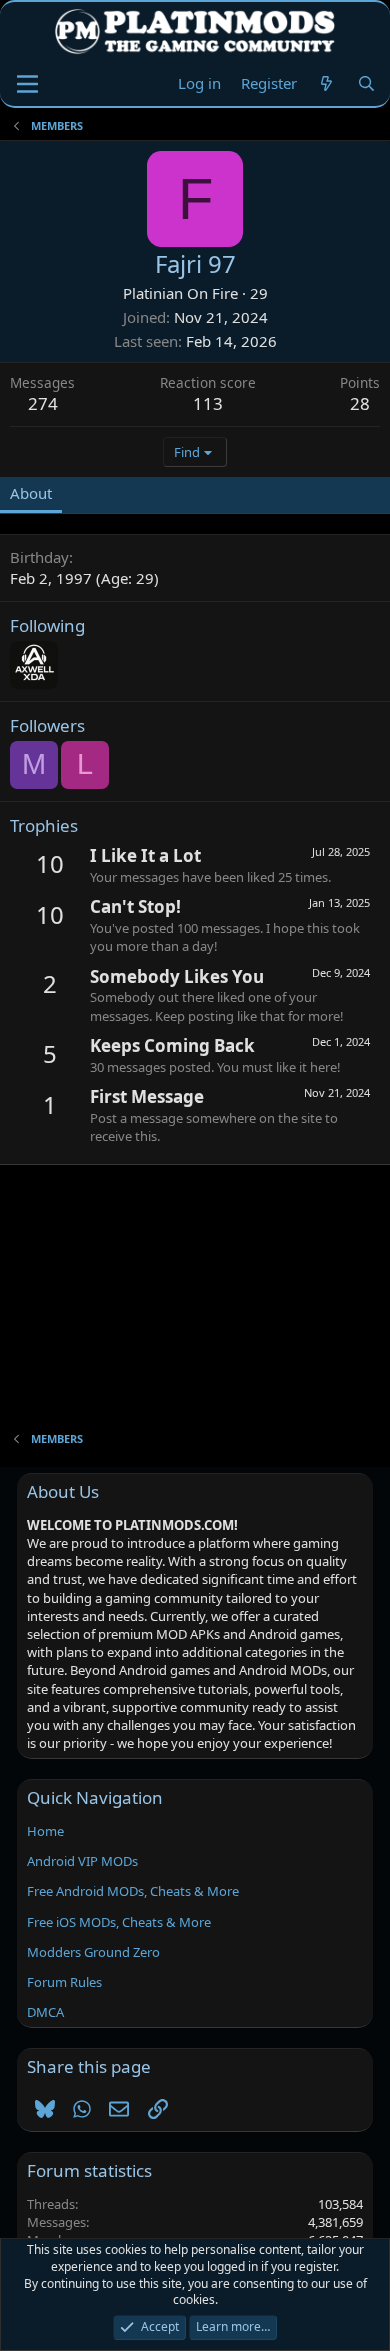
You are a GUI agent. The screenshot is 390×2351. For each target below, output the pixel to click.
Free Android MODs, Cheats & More (133, 1891)
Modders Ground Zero (93, 1952)
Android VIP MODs (82, 1861)
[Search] (366, 83)
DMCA (45, 2012)
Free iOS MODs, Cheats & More (119, 1922)
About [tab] (31, 493)
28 (360, 403)
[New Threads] (326, 83)
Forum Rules (64, 1982)
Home (45, 1831)
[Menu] (27, 84)
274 (43, 403)
